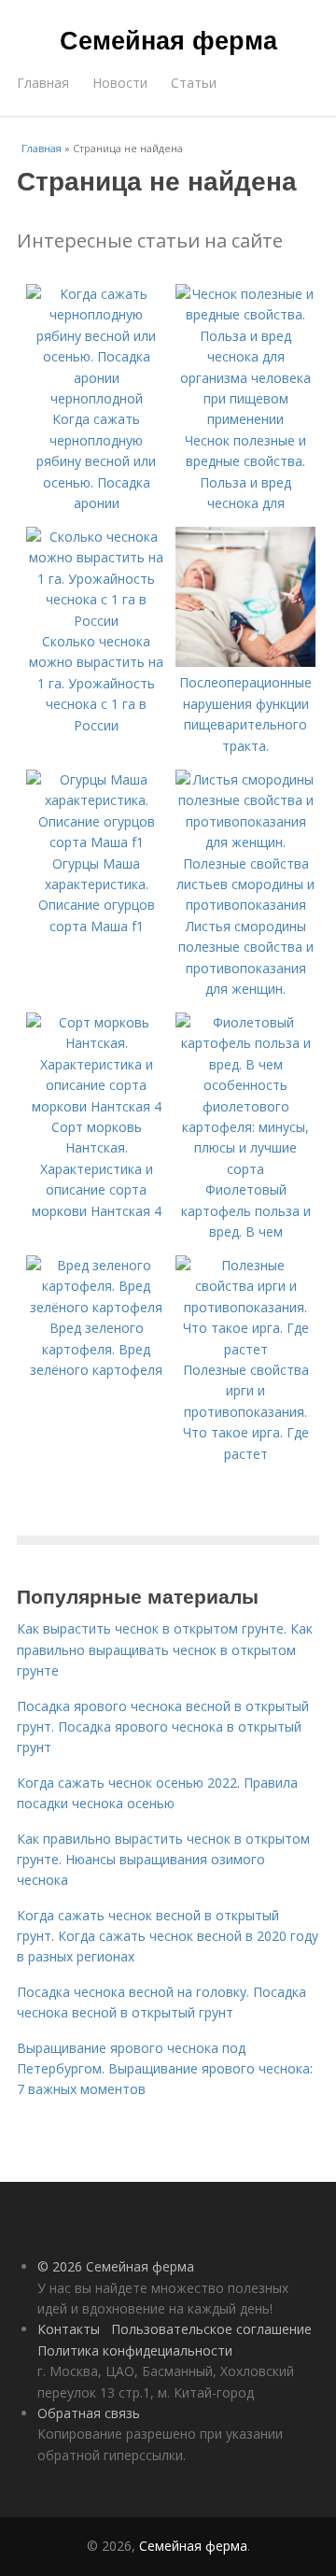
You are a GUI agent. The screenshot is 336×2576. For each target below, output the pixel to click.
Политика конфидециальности (135, 2350)
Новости (120, 83)
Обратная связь (89, 2413)
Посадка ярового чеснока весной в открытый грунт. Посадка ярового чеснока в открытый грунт (163, 1727)
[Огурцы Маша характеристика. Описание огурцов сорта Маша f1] (96, 842)
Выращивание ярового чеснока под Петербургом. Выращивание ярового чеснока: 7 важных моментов (165, 2069)
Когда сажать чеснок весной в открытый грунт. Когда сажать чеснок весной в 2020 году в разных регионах (168, 1936)
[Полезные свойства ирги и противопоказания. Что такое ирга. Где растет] (245, 1349)
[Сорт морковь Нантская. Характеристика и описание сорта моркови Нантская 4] (96, 1106)
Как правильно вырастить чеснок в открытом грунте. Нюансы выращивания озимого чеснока (163, 1860)
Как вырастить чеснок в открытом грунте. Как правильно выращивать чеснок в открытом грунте (165, 1649)
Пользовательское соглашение (211, 2329)
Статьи (194, 83)
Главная (43, 83)
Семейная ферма (168, 39)
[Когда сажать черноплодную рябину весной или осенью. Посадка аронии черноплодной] (96, 398)
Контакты (69, 2329)
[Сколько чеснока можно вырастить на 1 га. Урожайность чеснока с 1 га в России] (96, 621)
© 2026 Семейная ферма (116, 2266)
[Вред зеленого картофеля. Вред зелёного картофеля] (96, 1307)
